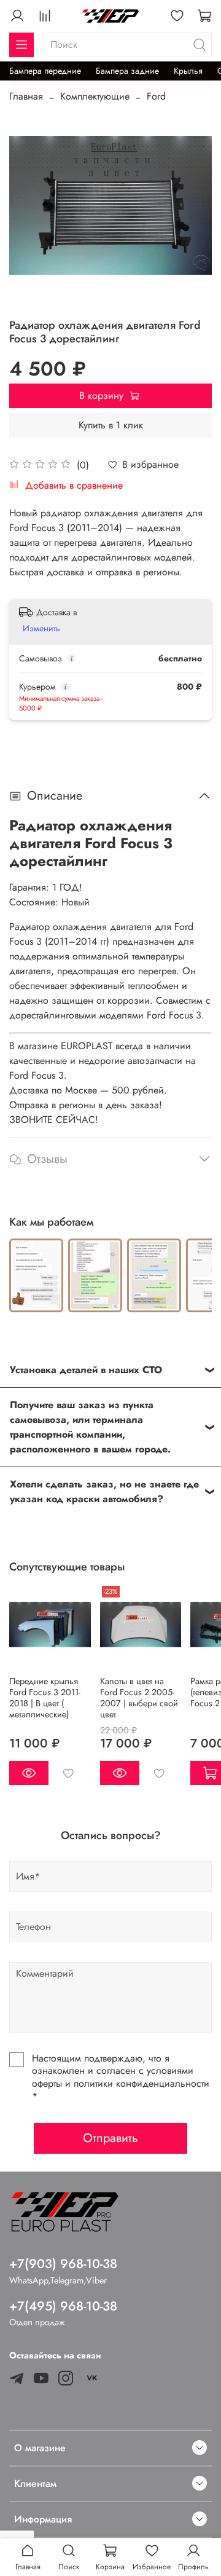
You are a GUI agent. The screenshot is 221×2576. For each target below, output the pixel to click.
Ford (156, 96)
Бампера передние (45, 71)
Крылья (188, 71)
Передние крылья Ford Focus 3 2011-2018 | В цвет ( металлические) (45, 1697)
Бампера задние (127, 71)
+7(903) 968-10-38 (63, 2264)
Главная (26, 96)
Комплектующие (95, 96)
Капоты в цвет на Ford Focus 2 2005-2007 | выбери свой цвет (139, 1697)
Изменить (41, 628)
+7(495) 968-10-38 (63, 2306)
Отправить (110, 2138)
